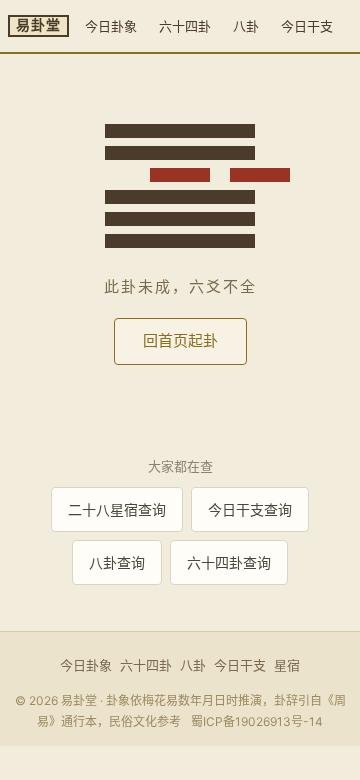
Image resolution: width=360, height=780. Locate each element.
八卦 (246, 26)
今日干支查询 (250, 509)
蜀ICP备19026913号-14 (257, 721)
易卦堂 (38, 25)
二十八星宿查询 (117, 509)
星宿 (287, 665)
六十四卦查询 (229, 562)
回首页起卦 (180, 340)
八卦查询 (117, 562)
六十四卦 (185, 26)
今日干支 (307, 26)
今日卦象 (111, 26)
